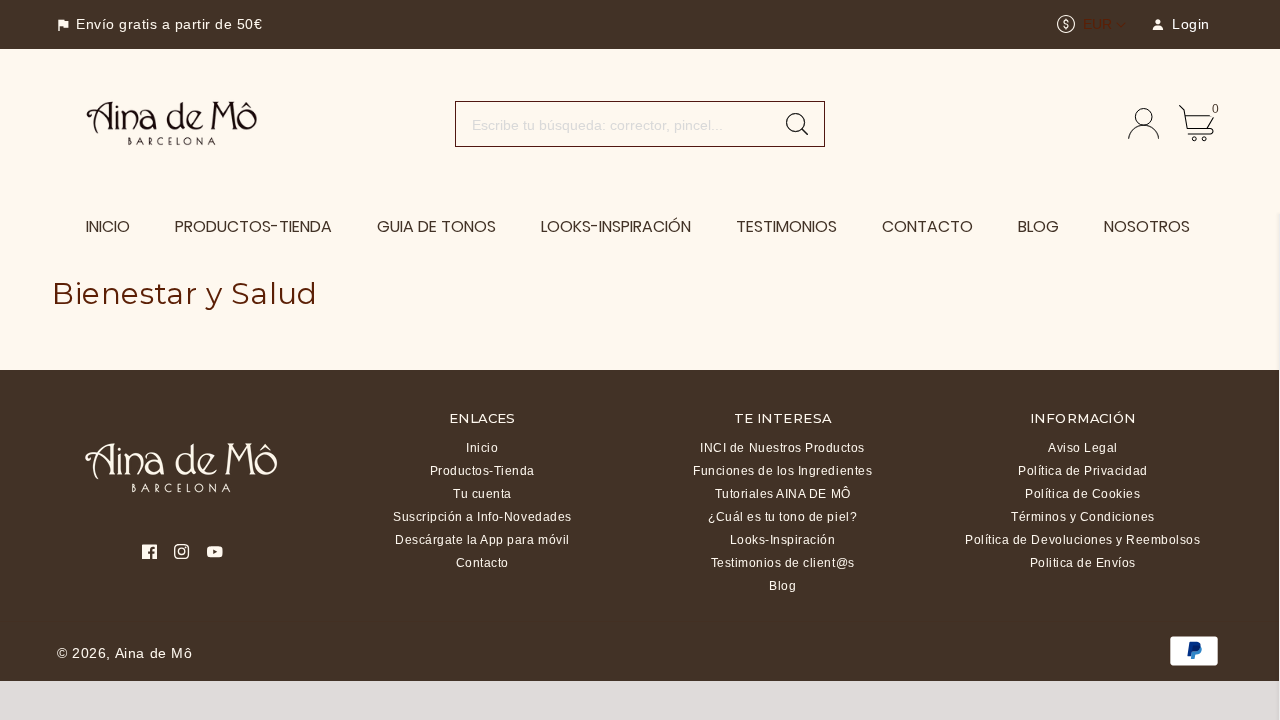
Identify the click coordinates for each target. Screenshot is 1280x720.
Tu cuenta (482, 494)
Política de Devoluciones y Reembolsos (1082, 540)
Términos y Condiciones (1082, 517)
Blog (782, 586)
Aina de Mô (154, 653)
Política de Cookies (1082, 494)
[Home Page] (172, 122)
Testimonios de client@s (783, 563)
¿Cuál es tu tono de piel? (782, 517)
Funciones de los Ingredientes (782, 471)
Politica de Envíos (1083, 563)
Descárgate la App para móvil (482, 540)
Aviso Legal (1083, 448)
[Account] (1143, 123)
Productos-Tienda (482, 471)
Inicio (482, 448)
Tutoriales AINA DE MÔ (783, 494)
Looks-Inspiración (783, 540)
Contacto (482, 563)
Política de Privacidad (1082, 471)
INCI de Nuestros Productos (782, 448)
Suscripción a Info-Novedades (482, 517)
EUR (1098, 24)
